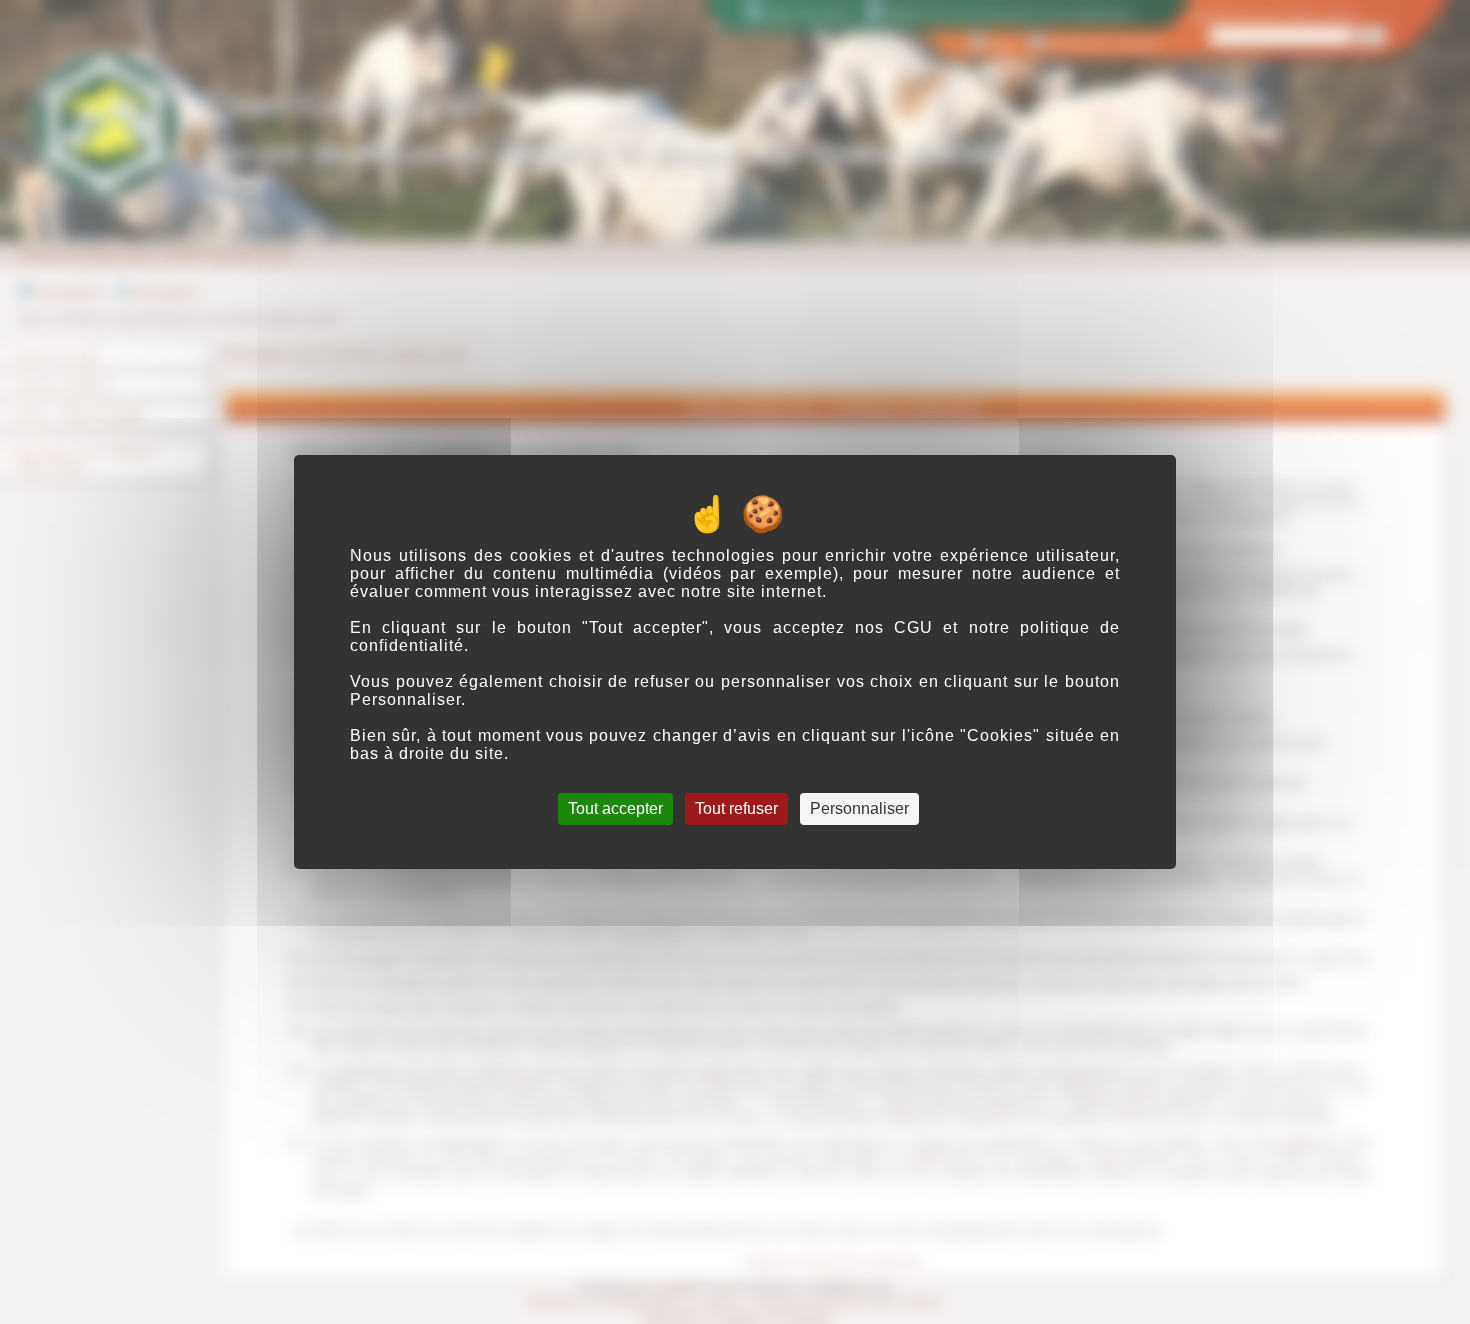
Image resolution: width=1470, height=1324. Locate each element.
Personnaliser (859, 808)
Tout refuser (736, 808)
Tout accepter (615, 808)
